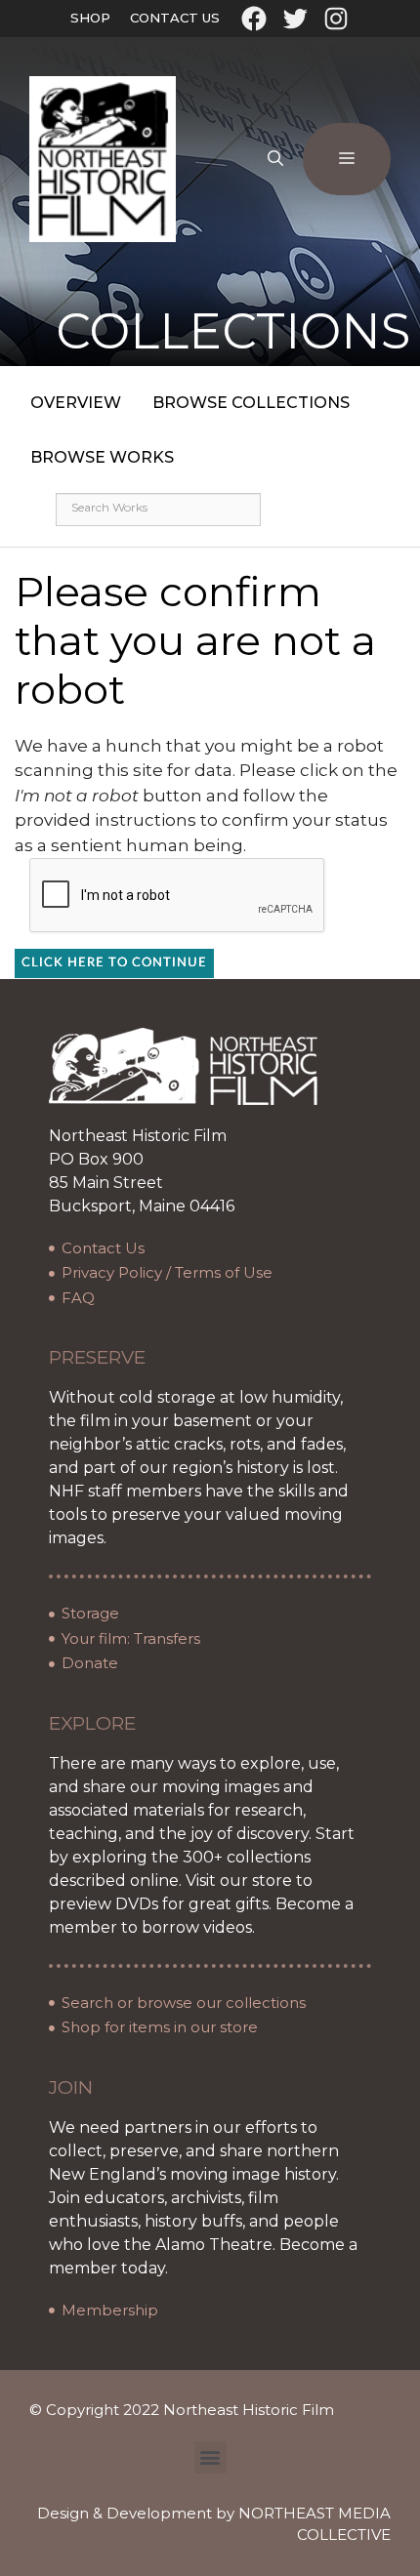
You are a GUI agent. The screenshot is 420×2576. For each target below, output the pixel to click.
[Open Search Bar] (275, 159)
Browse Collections (251, 403)
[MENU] (347, 159)
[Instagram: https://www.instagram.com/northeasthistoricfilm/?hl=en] (336, 19)
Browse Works (102, 457)
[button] (210, 2457)
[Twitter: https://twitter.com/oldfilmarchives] (295, 19)
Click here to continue (114, 963)
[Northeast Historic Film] (103, 158)
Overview (76, 403)
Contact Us (175, 18)
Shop (90, 18)
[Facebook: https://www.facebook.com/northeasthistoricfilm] (254, 19)
